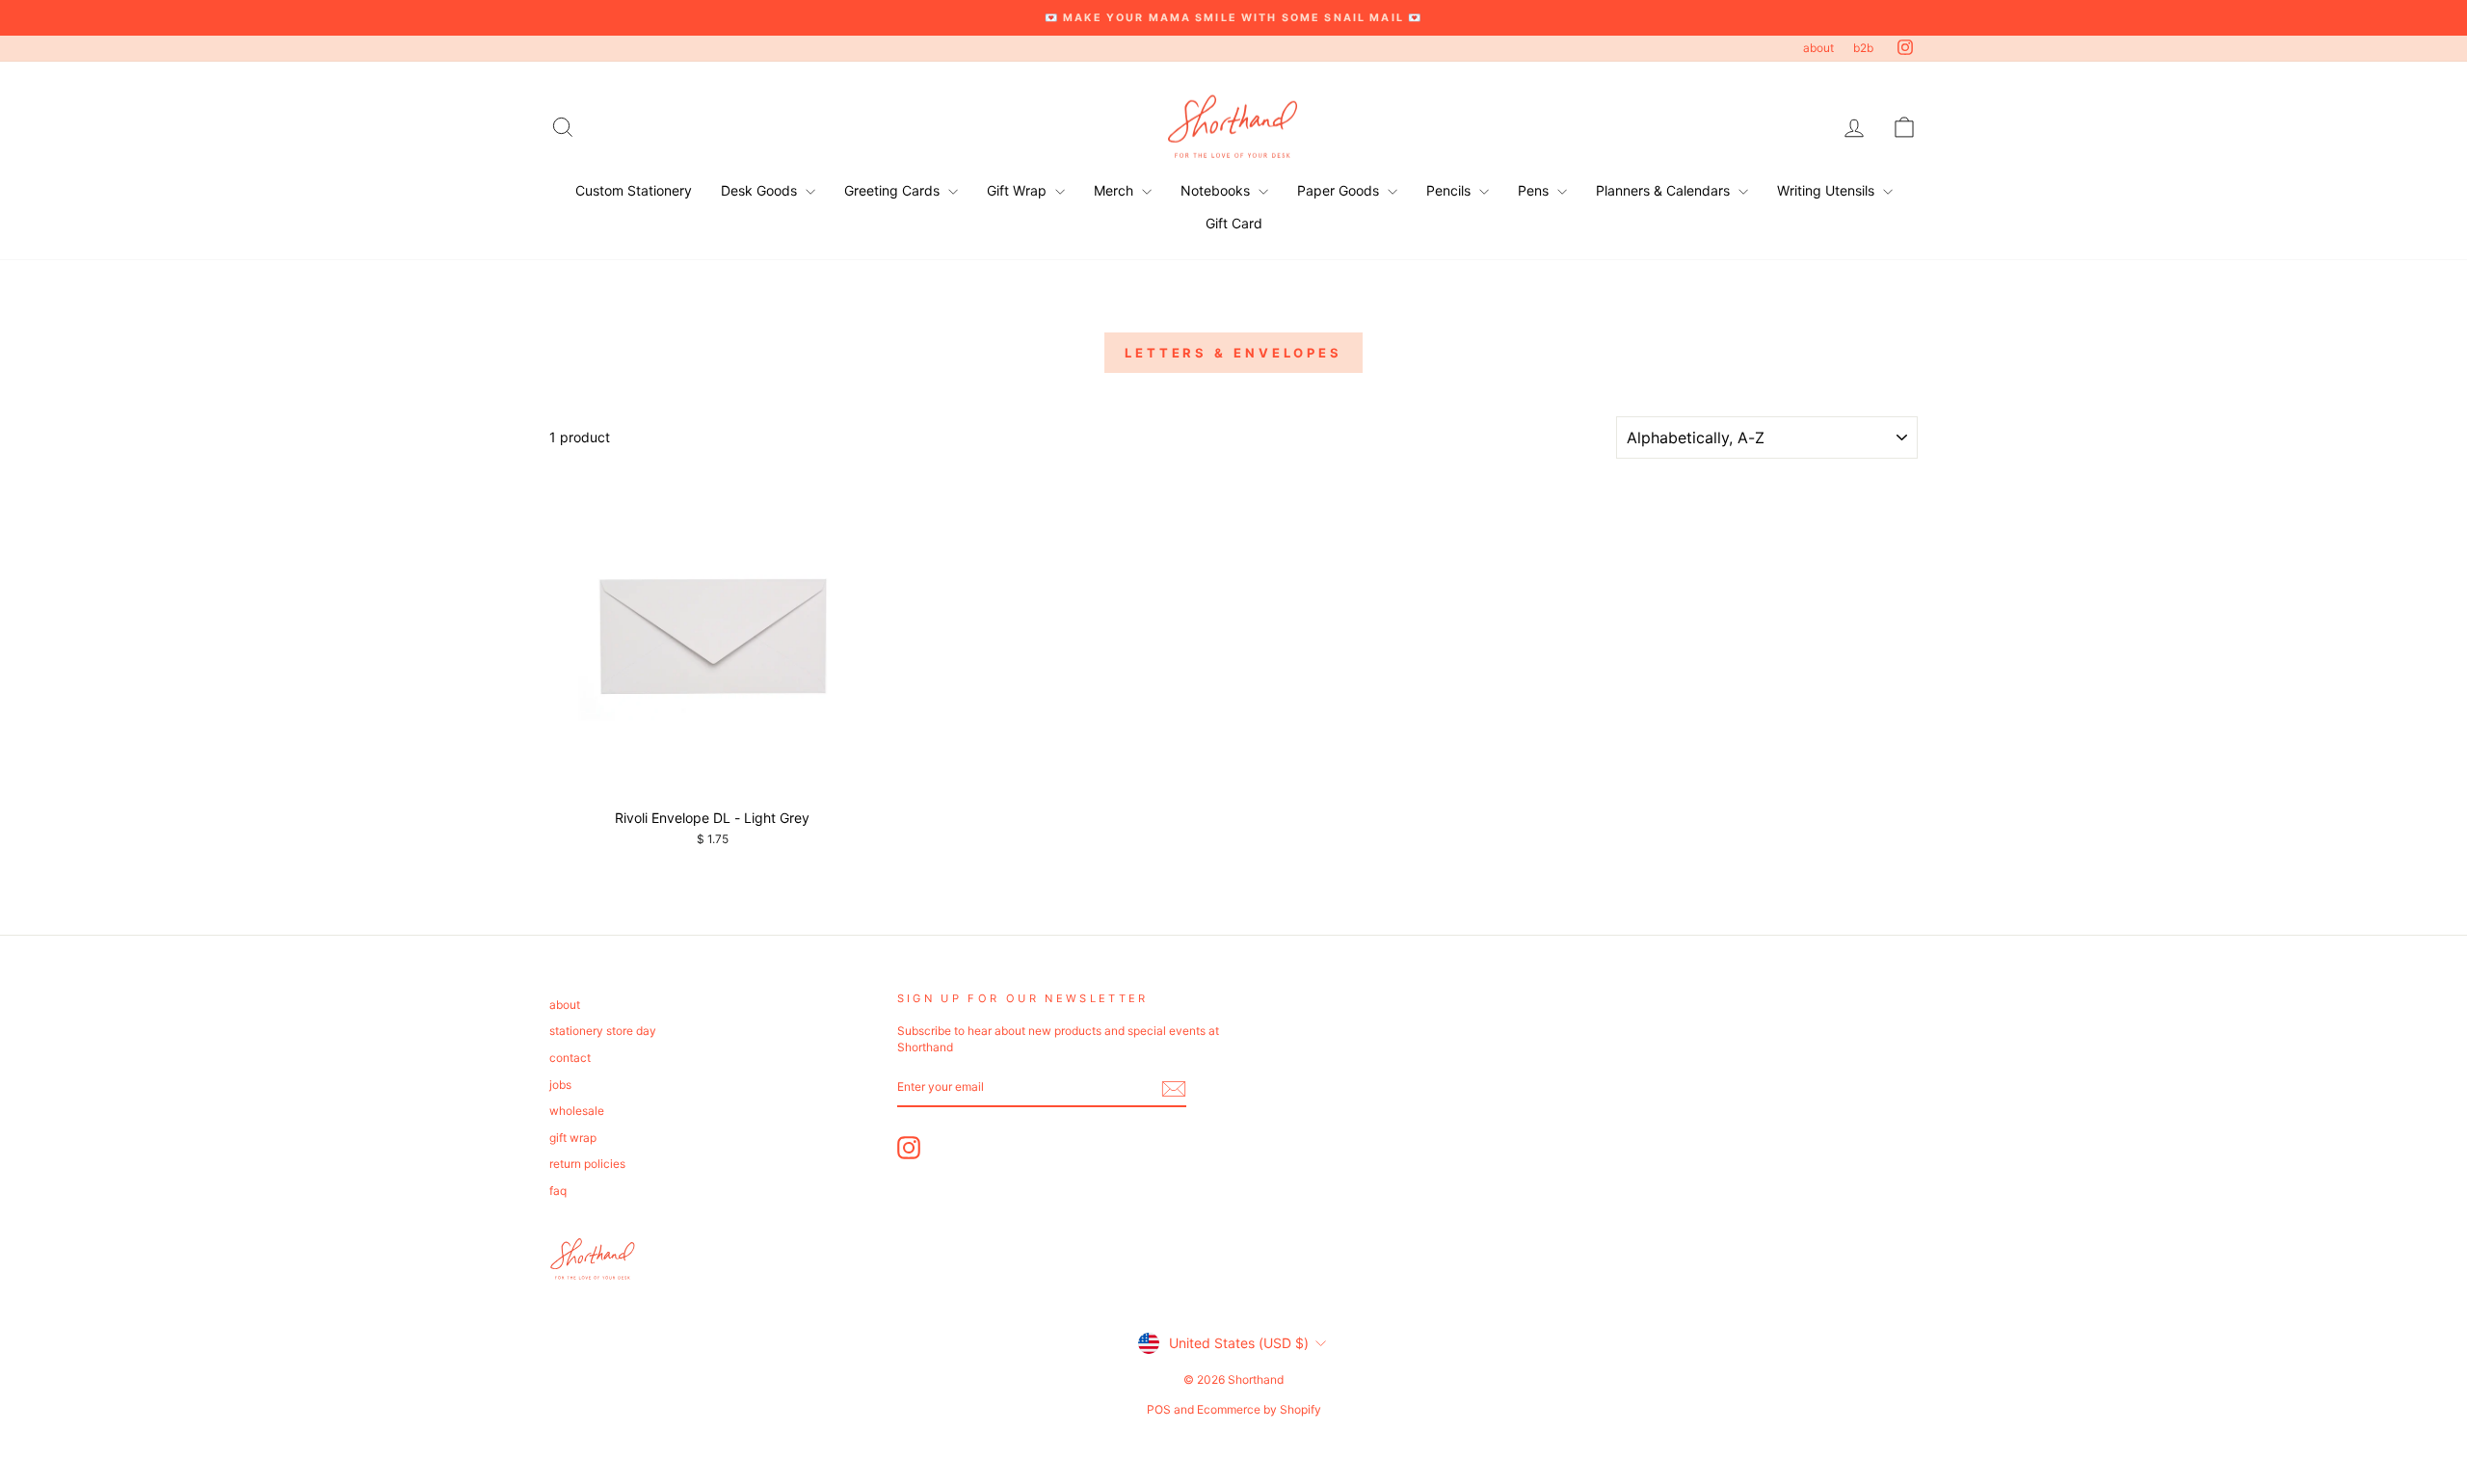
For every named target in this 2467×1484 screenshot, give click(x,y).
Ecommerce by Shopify (1259, 1409)
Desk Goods (761, 190)
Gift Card (1234, 223)
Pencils (1450, 190)
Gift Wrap (1019, 190)
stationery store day (603, 1031)
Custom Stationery (634, 190)
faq (558, 1191)
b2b (1863, 48)
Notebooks (1217, 190)
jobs (560, 1085)
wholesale (577, 1111)
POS (1159, 1409)
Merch (1115, 190)
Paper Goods (1340, 190)
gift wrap (573, 1138)
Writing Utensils (1828, 190)
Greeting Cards (894, 190)
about (1818, 48)
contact (570, 1058)
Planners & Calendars (1665, 190)
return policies (587, 1164)
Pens (1535, 190)
